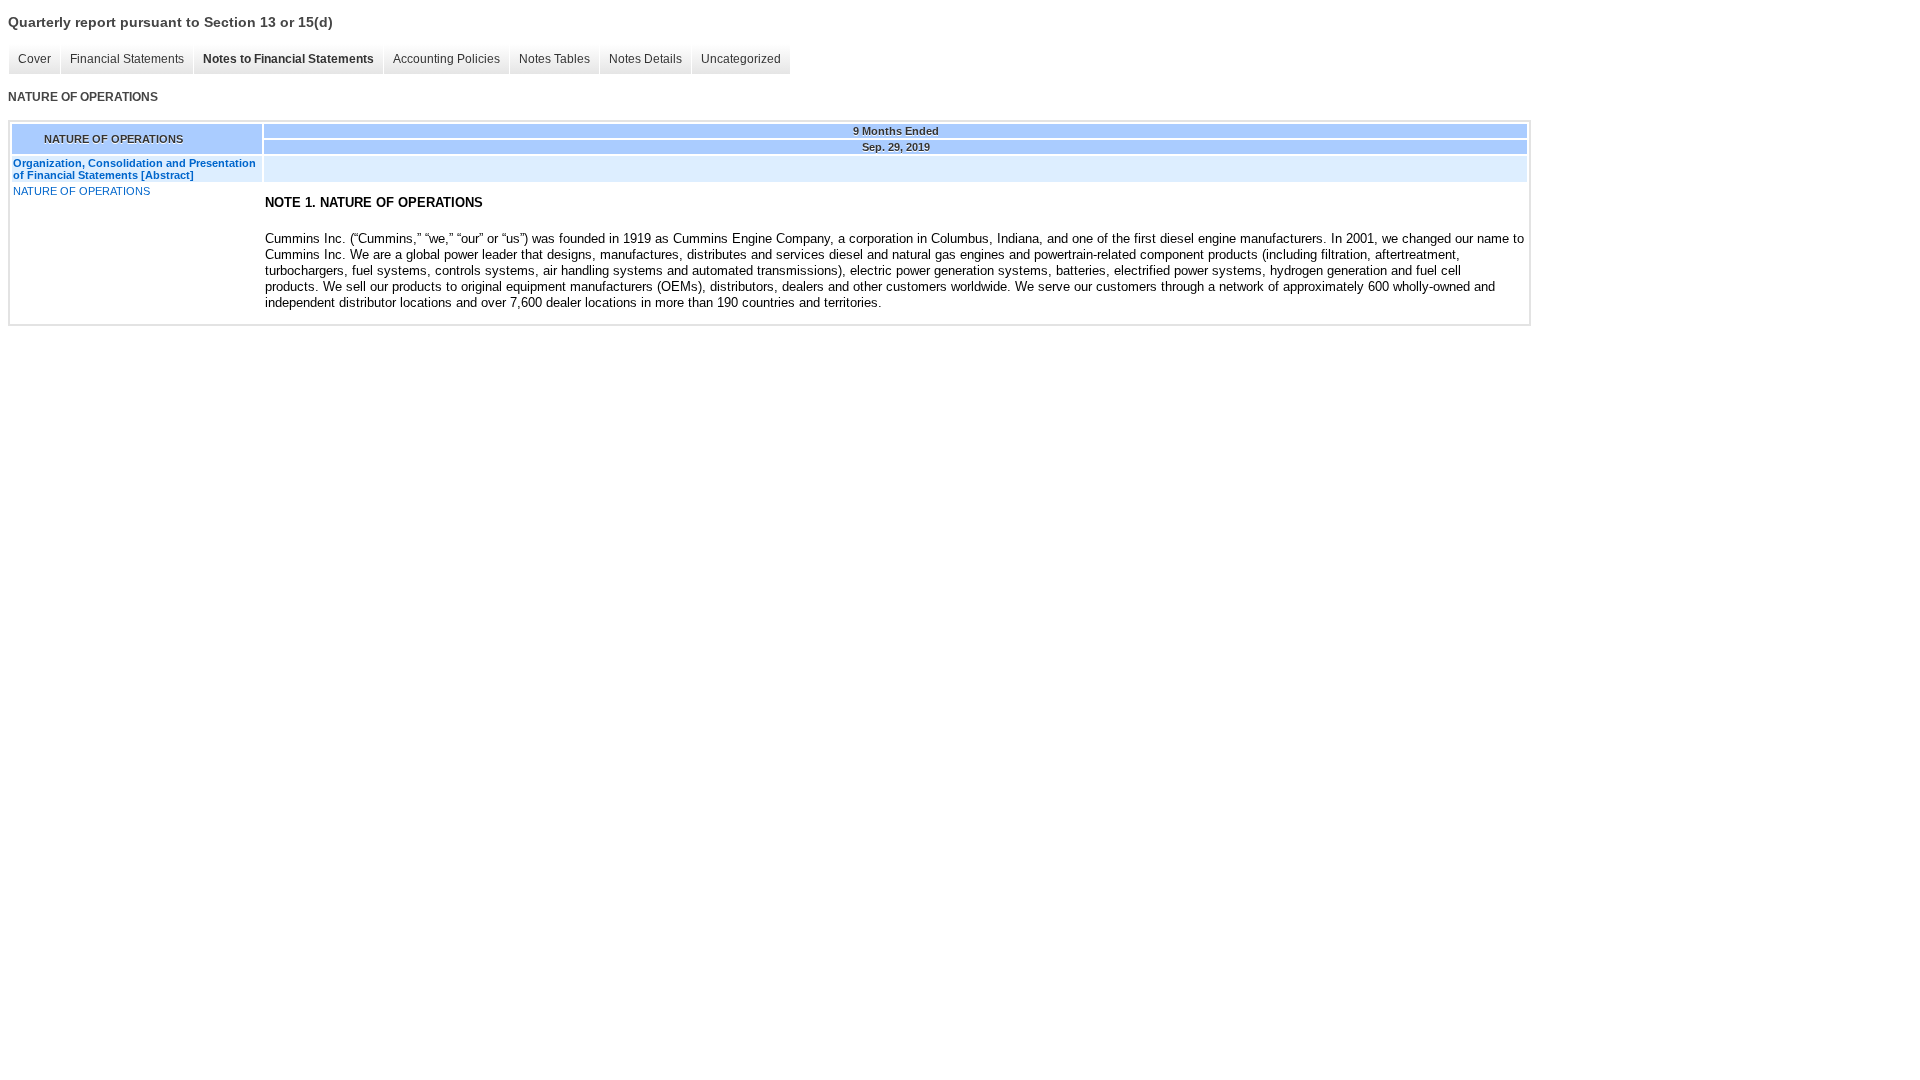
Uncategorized (741, 59)
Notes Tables (554, 59)
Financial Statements (127, 59)
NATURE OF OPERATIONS (81, 191)
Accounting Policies (446, 59)
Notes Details (645, 59)
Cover (34, 59)
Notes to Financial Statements (288, 59)
